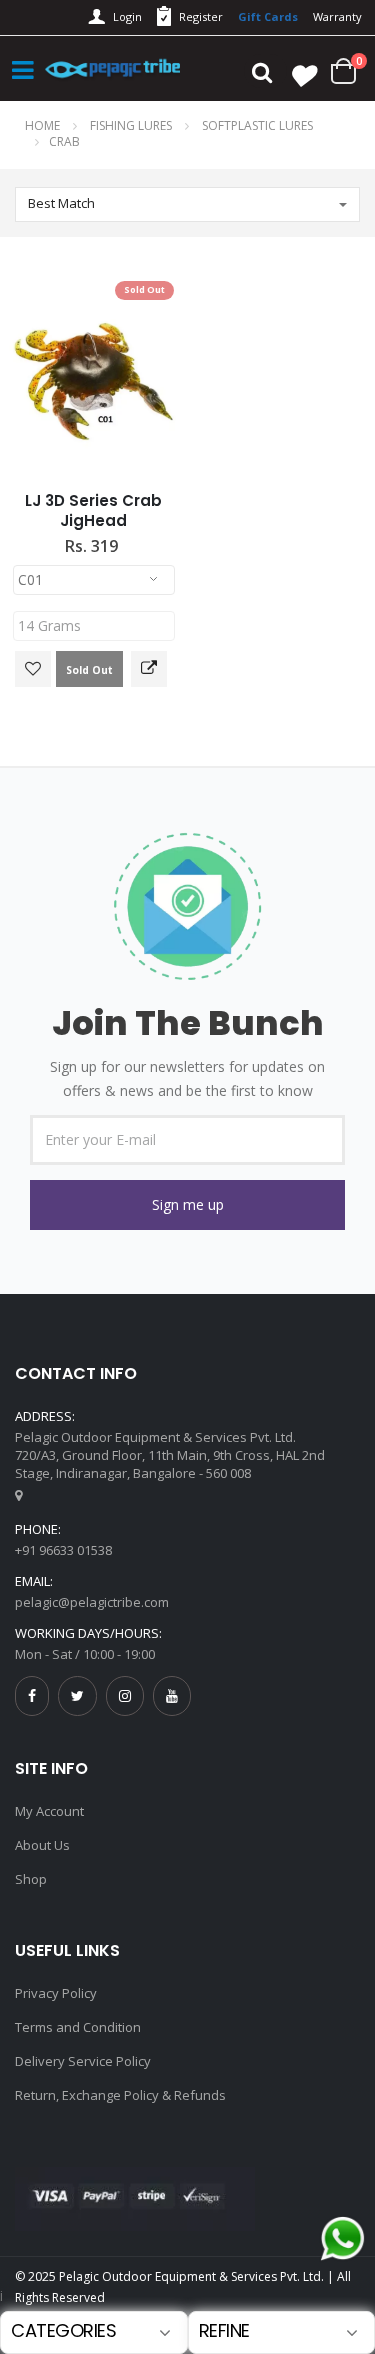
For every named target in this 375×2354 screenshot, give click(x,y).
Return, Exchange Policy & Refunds (120, 2095)
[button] (187, 1205)
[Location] (18, 1495)
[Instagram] (125, 1695)
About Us (42, 1845)
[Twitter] (77, 1695)
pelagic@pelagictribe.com (92, 1602)
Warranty (337, 16)
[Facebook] (32, 1695)
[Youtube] (172, 1695)
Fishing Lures (132, 125)
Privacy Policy (56, 1993)
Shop (31, 1879)
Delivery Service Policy (83, 2061)
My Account (49, 1811)
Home (42, 125)
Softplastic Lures (257, 125)
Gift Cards (268, 16)
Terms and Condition (78, 2027)
